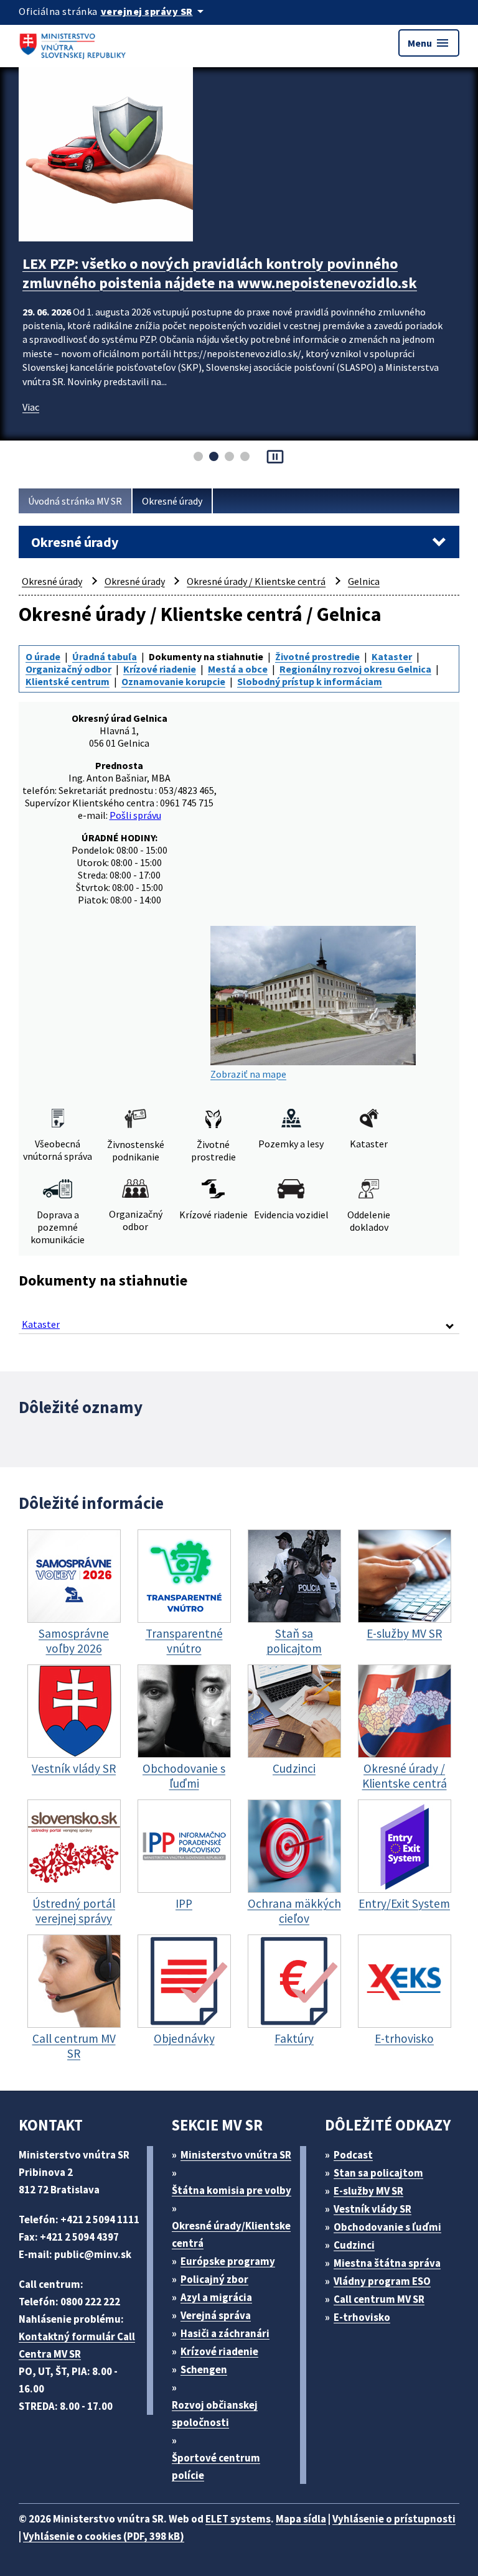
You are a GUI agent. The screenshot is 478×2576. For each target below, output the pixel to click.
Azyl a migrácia (216, 2297)
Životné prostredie (317, 656)
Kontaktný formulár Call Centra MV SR (77, 2345)
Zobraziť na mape (248, 1074)
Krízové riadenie (160, 669)
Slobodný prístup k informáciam (310, 681)
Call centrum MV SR (379, 2299)
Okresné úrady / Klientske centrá (256, 581)
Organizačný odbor (68, 669)
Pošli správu (135, 815)
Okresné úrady (172, 501)
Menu (429, 43)
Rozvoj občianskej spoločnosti (215, 2414)
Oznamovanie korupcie (173, 681)
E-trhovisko (362, 2317)
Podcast (353, 2155)
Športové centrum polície (216, 2466)
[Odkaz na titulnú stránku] (75, 43)
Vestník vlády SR (373, 2209)
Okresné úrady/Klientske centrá (231, 2234)
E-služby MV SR (368, 2191)
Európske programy (228, 2261)
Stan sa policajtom (378, 2173)
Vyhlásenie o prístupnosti (394, 2519)
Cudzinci (354, 2245)
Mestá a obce (238, 669)
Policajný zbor (214, 2279)
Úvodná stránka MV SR (75, 501)
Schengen (204, 2369)
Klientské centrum (68, 681)
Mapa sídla (301, 2519)
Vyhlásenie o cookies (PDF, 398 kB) (104, 2536)
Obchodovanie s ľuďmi (387, 2227)
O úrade (43, 656)
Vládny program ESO (382, 2281)
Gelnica (364, 581)
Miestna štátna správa (387, 2263)
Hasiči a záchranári (225, 2333)
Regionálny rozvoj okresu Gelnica (355, 669)
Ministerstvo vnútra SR (236, 2155)
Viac (31, 426)
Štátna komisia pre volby (232, 2190)
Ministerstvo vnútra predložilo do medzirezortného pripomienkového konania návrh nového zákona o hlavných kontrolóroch (219, 283)
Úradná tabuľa (105, 656)
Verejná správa (216, 2315)
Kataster (392, 656)
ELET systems (238, 2519)
